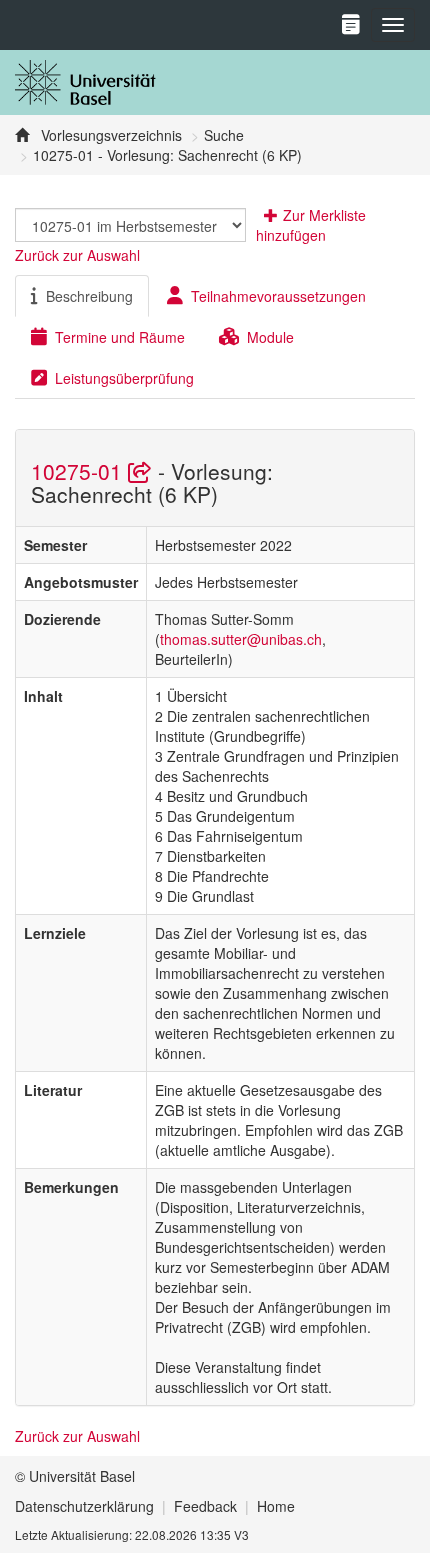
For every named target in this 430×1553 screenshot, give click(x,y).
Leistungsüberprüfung (124, 378)
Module (270, 337)
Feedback (205, 1506)
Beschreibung (89, 296)
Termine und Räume (120, 337)
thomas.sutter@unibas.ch (241, 639)
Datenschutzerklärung (84, 1506)
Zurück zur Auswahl (77, 255)
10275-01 (79, 471)
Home (276, 1506)
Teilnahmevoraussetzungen (278, 296)
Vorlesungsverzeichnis (109, 135)
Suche (224, 135)
